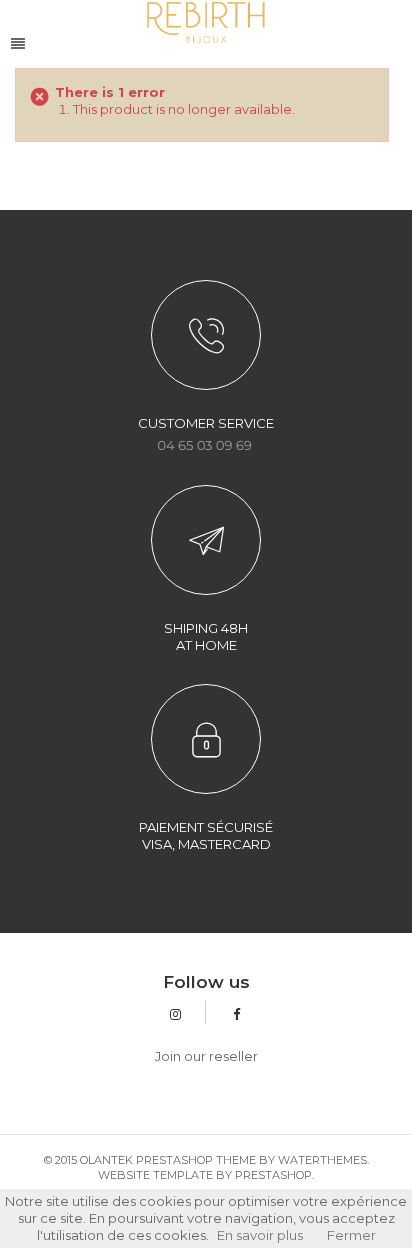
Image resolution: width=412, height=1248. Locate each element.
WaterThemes (322, 1160)
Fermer (351, 1235)
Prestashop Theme (196, 1160)
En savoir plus (260, 1235)
